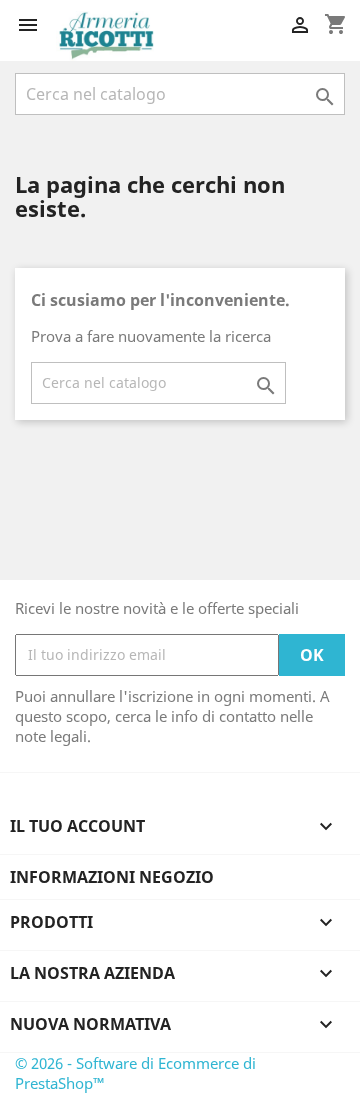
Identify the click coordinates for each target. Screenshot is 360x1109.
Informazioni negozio (112, 877)
